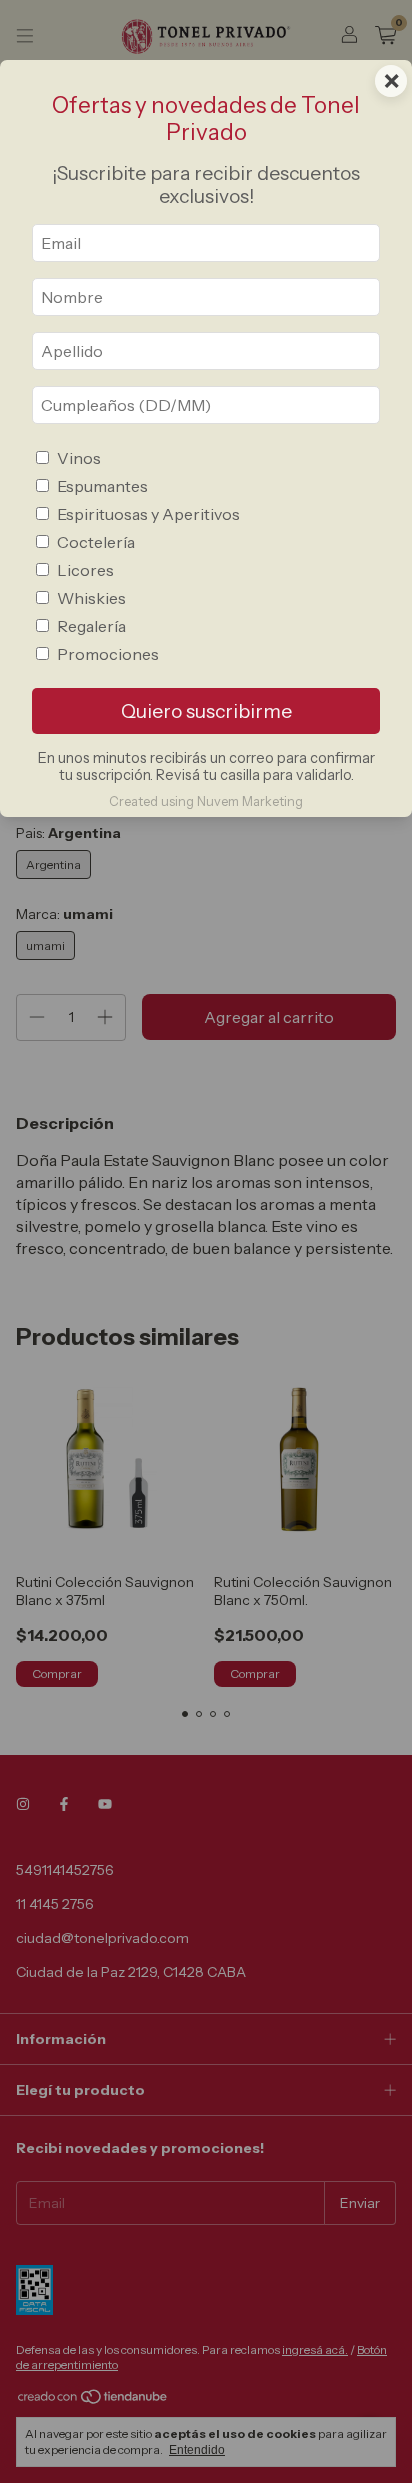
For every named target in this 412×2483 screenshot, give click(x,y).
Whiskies (91, 598)
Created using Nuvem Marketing (206, 801)
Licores (85, 570)
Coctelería (96, 542)
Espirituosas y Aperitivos (148, 514)
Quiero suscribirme (206, 711)
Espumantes (102, 486)
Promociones (108, 654)
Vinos (79, 458)
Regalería (91, 626)
